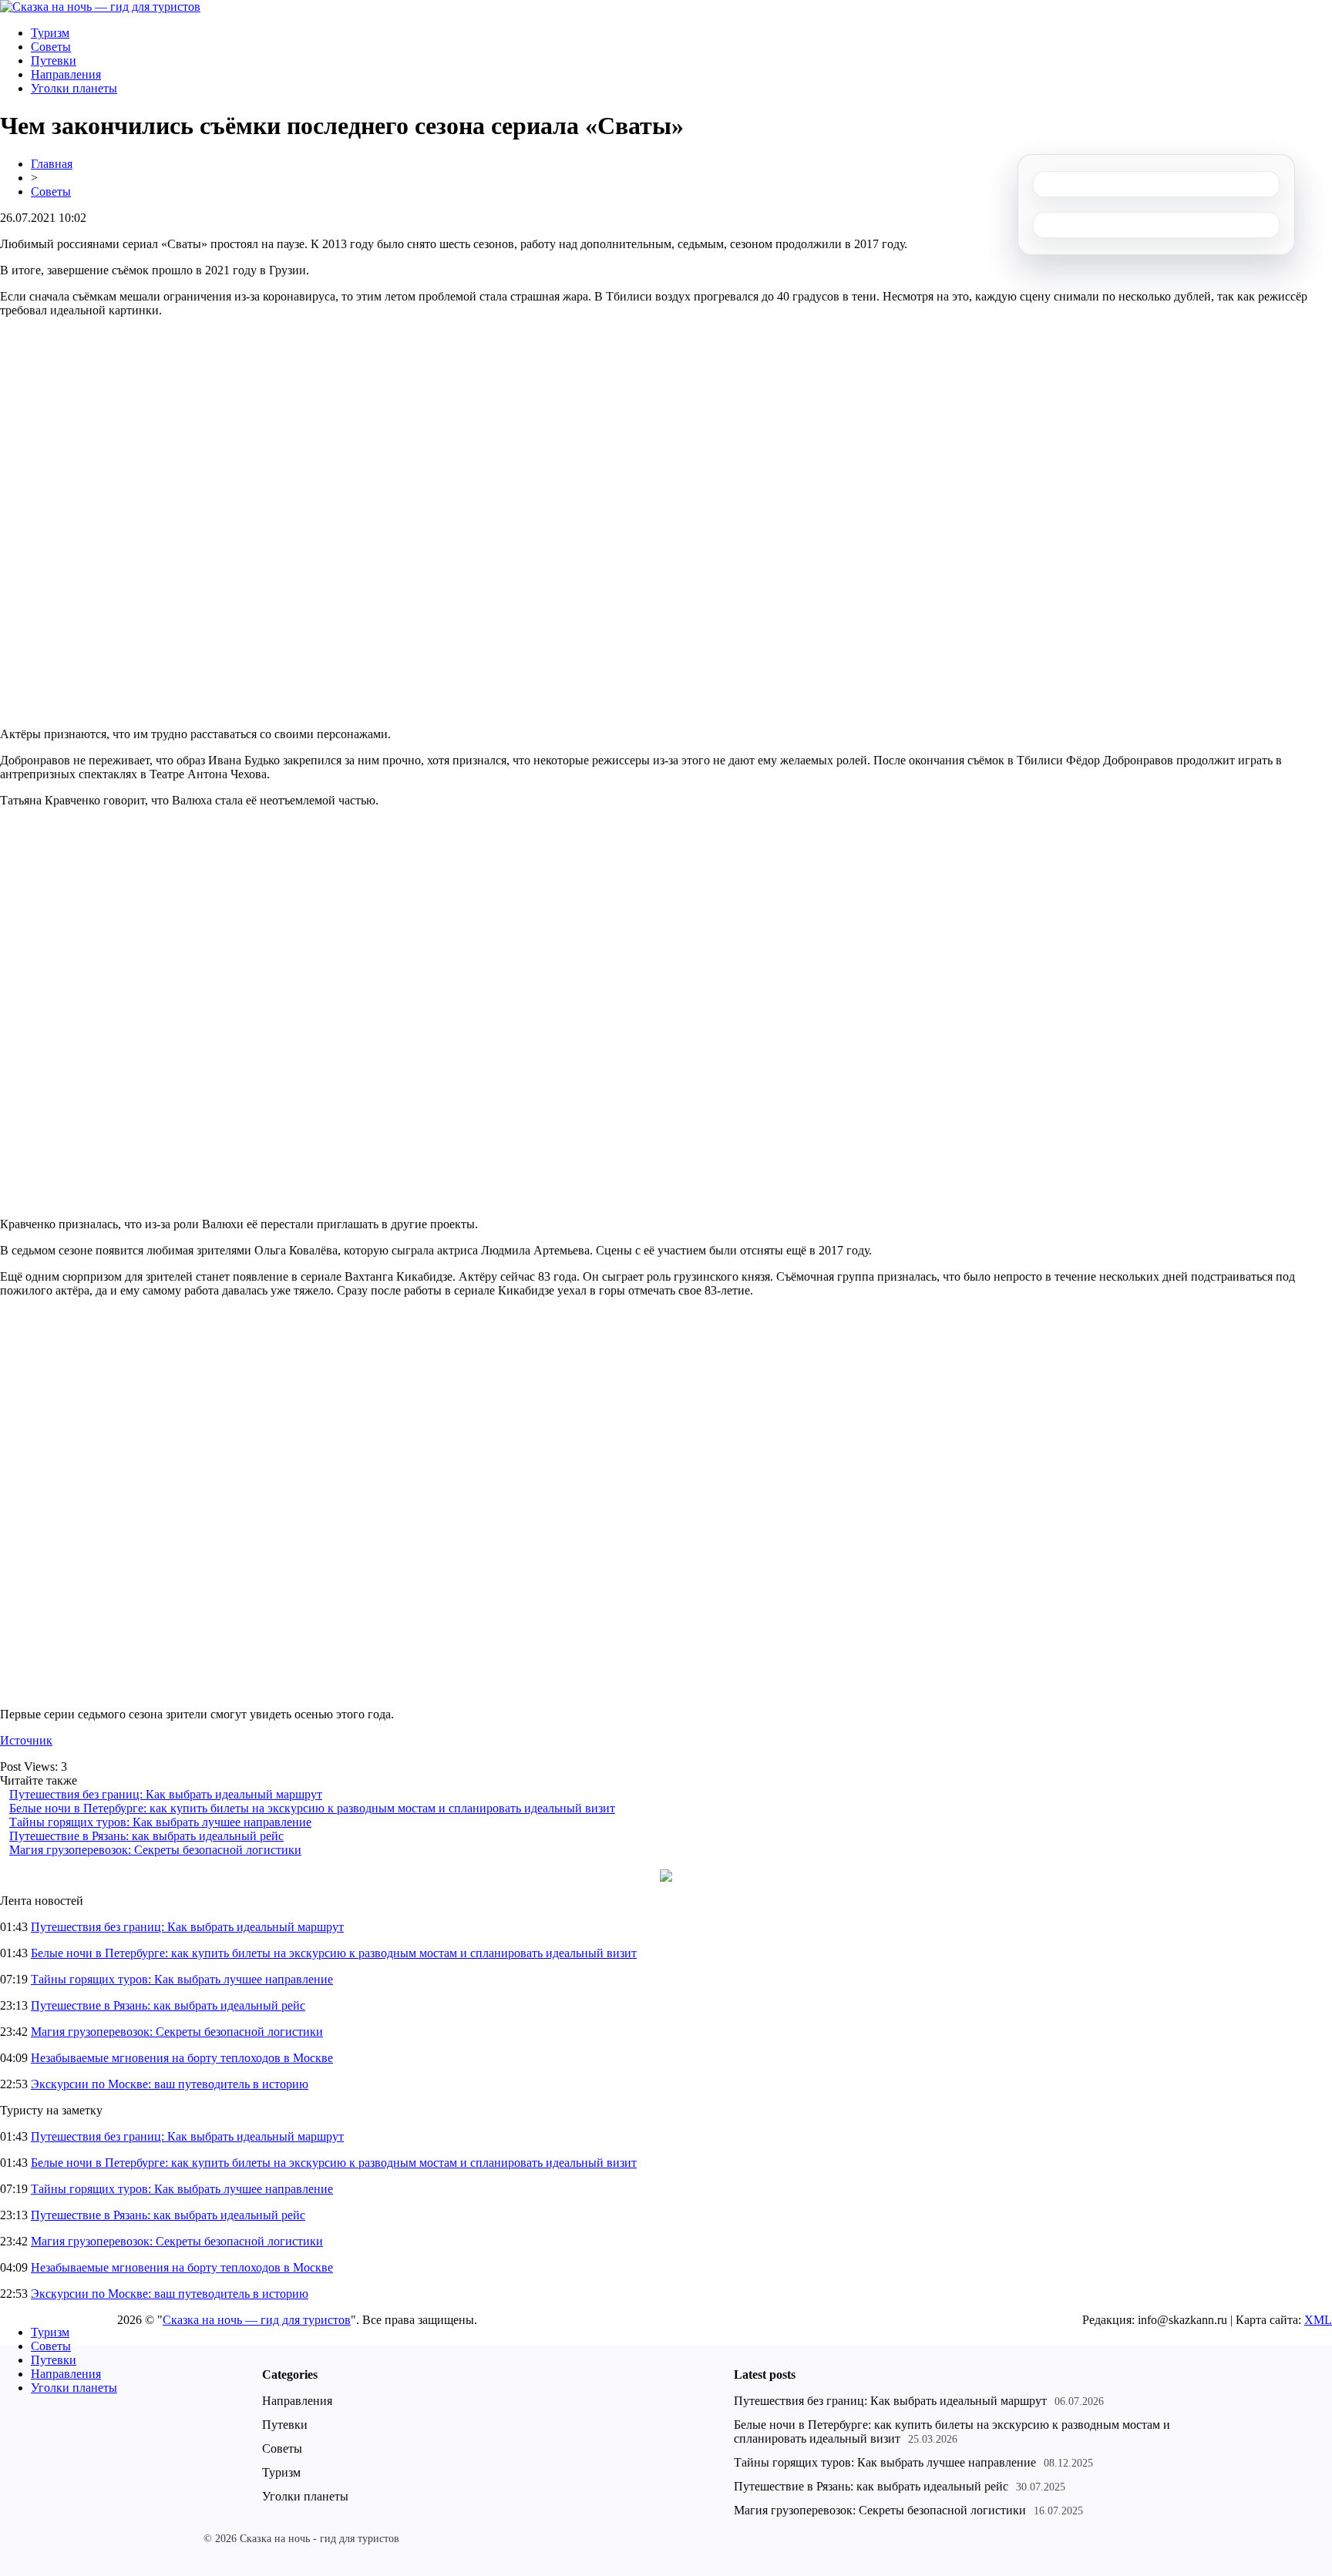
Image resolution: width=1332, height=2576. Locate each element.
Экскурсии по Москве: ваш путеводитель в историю (170, 2084)
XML (1318, 2320)
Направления (66, 74)
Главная (52, 164)
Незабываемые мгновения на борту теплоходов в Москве (182, 2058)
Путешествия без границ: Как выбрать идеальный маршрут (166, 1794)
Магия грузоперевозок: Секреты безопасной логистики (155, 1850)
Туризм (50, 33)
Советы (51, 47)
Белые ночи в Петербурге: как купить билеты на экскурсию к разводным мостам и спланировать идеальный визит (312, 1808)
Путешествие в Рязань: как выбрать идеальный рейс (146, 1836)
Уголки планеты (74, 88)
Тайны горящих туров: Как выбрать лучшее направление (160, 1822)
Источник (26, 1740)
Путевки (54, 60)
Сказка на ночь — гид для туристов (257, 2320)
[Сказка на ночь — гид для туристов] (100, 7)
